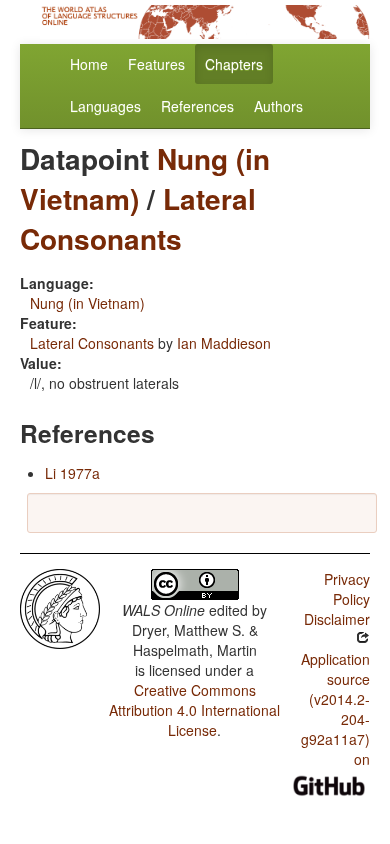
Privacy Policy (347, 589)
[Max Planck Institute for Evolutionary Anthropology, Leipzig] (60, 607)
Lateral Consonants (138, 218)
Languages (105, 106)
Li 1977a (72, 473)
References (197, 106)
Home (89, 64)
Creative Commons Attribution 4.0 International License (194, 710)
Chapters (234, 64)
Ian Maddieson (224, 343)
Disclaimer (337, 619)
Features (156, 64)
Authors (278, 106)
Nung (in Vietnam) (87, 303)
